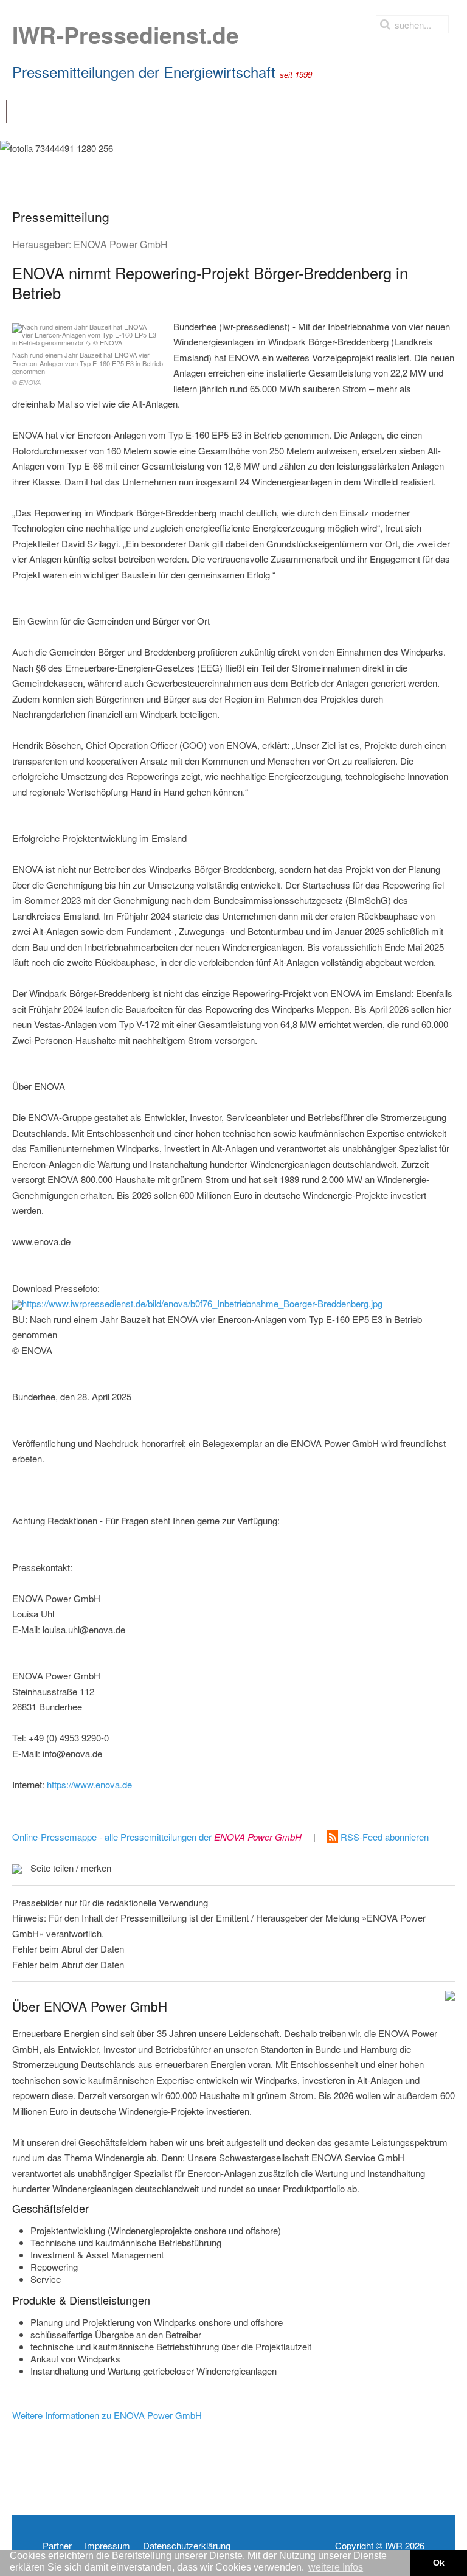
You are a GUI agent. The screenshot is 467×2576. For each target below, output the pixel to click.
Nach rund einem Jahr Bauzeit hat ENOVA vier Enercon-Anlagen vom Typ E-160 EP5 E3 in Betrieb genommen (88, 368)
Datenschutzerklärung (187, 2546)
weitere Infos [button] (336, 2567)
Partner (57, 2546)
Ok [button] (439, 2563)
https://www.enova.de (89, 1784)
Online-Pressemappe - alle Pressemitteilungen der (157, 1837)
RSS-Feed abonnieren (383, 1837)
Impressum (107, 2546)
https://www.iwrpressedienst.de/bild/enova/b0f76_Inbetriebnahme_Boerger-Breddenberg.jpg (202, 1303)
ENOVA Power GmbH (121, 244)
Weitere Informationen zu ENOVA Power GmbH (107, 2415)
